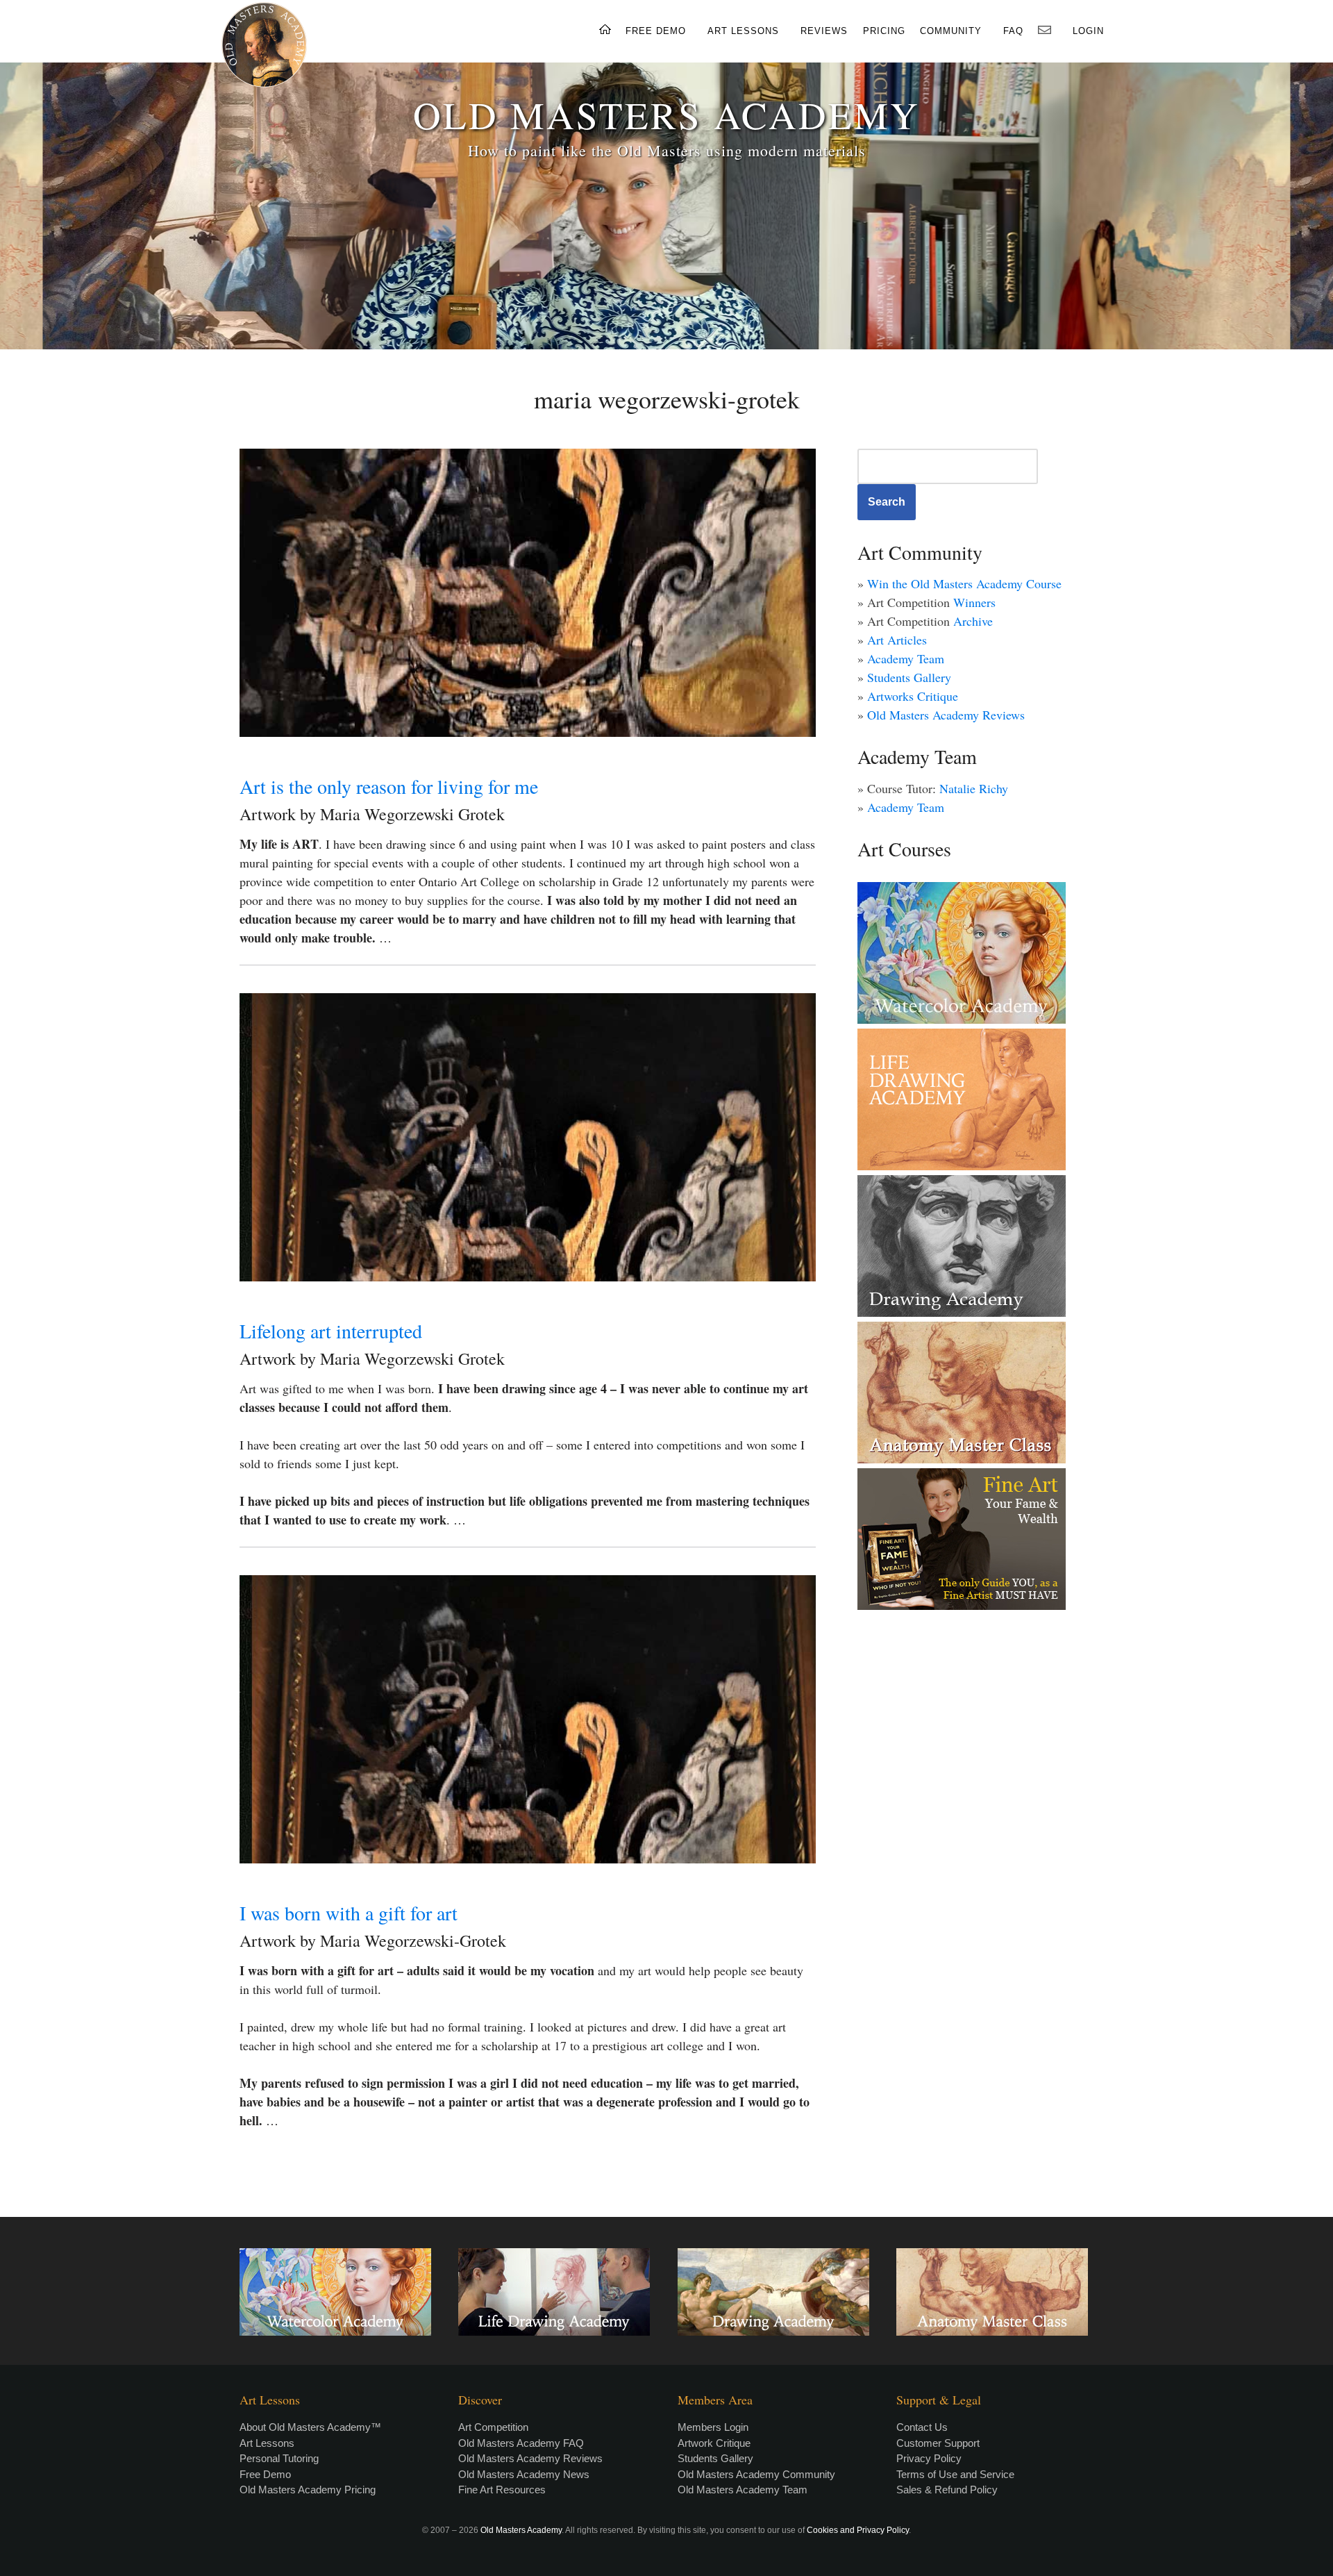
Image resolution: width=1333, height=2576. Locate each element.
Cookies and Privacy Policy (858, 2530)
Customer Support (938, 2443)
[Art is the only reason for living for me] (528, 593)
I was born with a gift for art (349, 1913)
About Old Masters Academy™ (310, 2427)
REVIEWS (824, 31)
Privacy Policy (929, 2458)
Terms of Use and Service (955, 2474)
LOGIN (1088, 31)
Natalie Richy (974, 788)
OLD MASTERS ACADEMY (666, 114)
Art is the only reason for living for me (389, 786)
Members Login (713, 2427)
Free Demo (265, 2474)
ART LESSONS (743, 31)
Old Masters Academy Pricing (308, 2490)
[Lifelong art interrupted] (528, 1137)
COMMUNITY (951, 31)
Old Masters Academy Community (756, 2474)
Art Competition (493, 2427)
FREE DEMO (656, 31)
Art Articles (897, 640)
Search (887, 502)
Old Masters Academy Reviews (946, 715)
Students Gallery (909, 677)
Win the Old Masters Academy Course (964, 583)
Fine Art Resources (502, 2490)
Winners (974, 602)
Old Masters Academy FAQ (521, 2443)
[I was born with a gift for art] (528, 1719)
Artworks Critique (913, 696)
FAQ (1013, 31)
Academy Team (906, 658)
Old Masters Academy (521, 2530)
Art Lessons (267, 2443)
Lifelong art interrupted (331, 1331)
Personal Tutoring (279, 2458)
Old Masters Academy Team (743, 2490)
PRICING (884, 31)
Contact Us (922, 2427)
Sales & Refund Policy (947, 2490)
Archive (973, 621)
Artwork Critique (714, 2443)
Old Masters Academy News (524, 2474)
